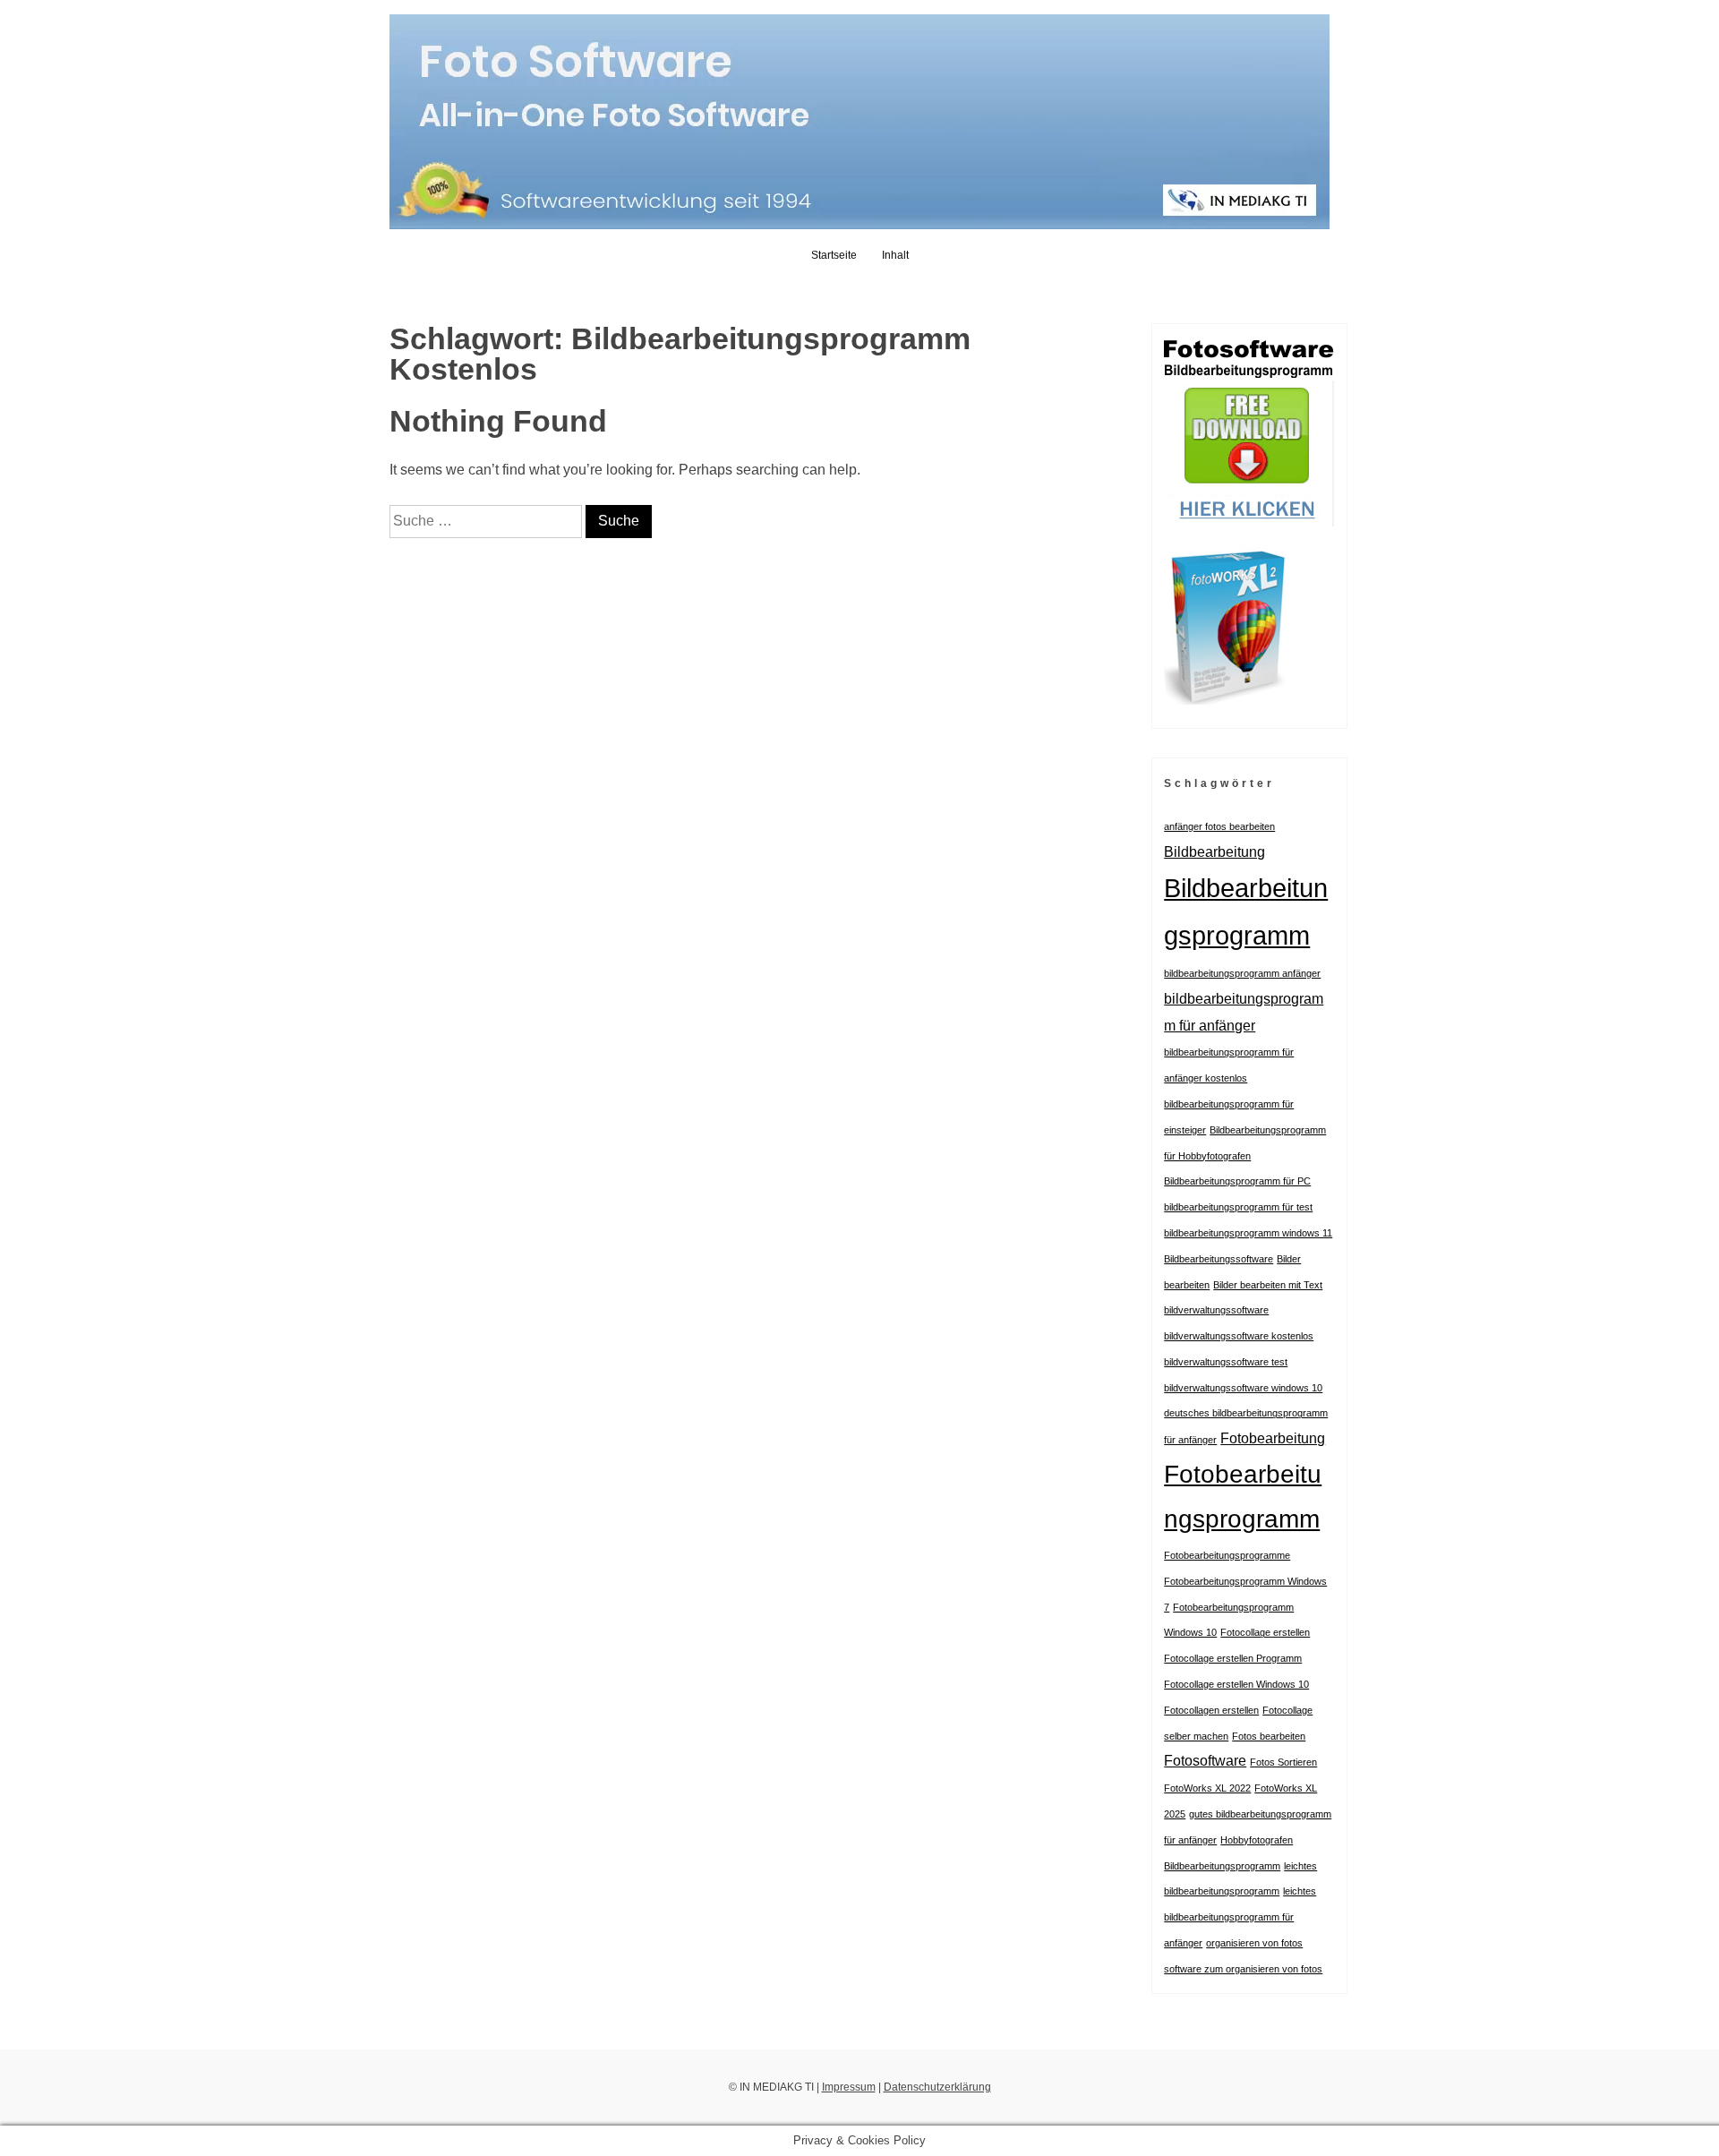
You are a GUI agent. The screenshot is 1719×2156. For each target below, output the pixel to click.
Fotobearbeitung (1273, 1438)
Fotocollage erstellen (1265, 1632)
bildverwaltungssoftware (1216, 1310)
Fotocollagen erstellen (1211, 1710)
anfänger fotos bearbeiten (1219, 826)
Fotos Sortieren (1283, 1762)
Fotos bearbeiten (1269, 1736)
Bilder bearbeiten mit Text (1268, 1285)
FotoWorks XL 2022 (1207, 1788)
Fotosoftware (1205, 1760)
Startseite (834, 255)
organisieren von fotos (1254, 1943)
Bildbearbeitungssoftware (1219, 1259)
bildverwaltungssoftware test (1226, 1362)
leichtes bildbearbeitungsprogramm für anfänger (1240, 1917)
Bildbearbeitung (1214, 851)
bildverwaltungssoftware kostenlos (1239, 1336)
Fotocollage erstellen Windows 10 (1236, 1684)
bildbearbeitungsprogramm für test (1238, 1207)
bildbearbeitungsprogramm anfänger (1242, 973)
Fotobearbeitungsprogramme (1227, 1555)
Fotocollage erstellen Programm (1233, 1658)
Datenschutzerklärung (937, 2087)
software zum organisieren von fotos (1243, 1969)
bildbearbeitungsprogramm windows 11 (1248, 1233)
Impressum (849, 2087)
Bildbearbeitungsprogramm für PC (1237, 1181)
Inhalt (895, 255)
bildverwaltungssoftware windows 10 (1243, 1388)
